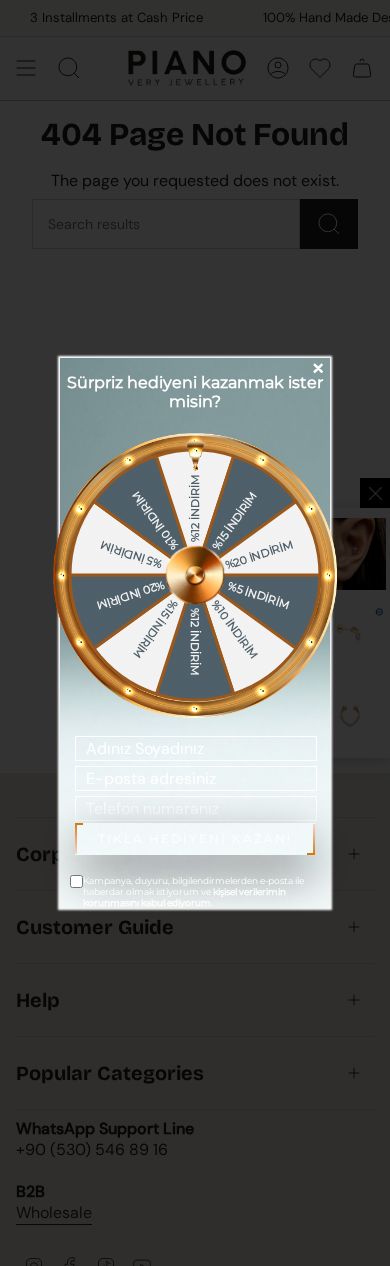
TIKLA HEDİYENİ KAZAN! (195, 838)
